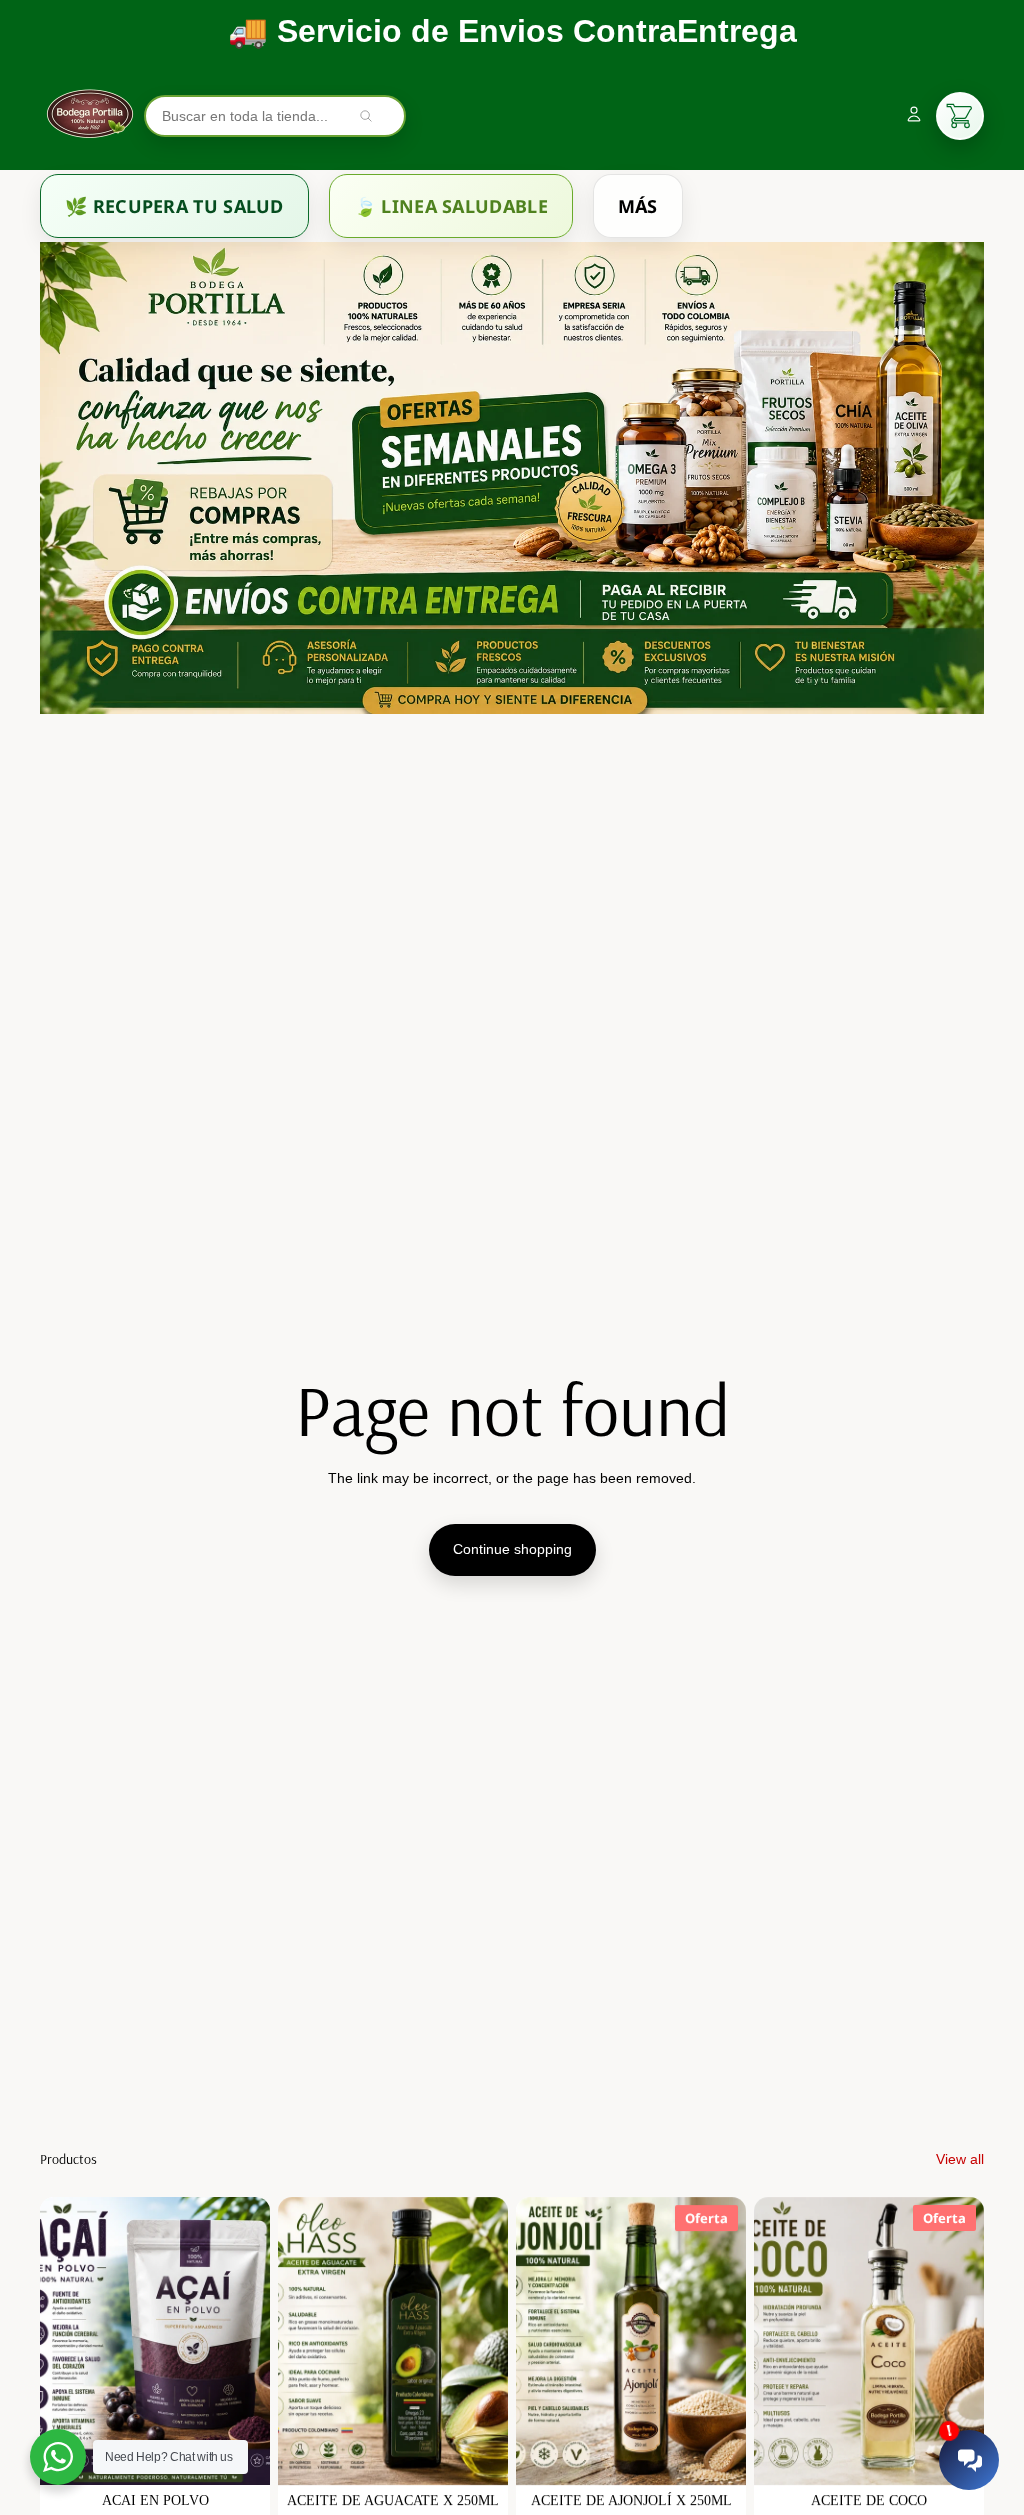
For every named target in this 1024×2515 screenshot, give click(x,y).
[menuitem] (174, 206)
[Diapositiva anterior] (55, 2341)
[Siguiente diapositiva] (254, 2341)
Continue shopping (512, 1549)
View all (960, 2159)
